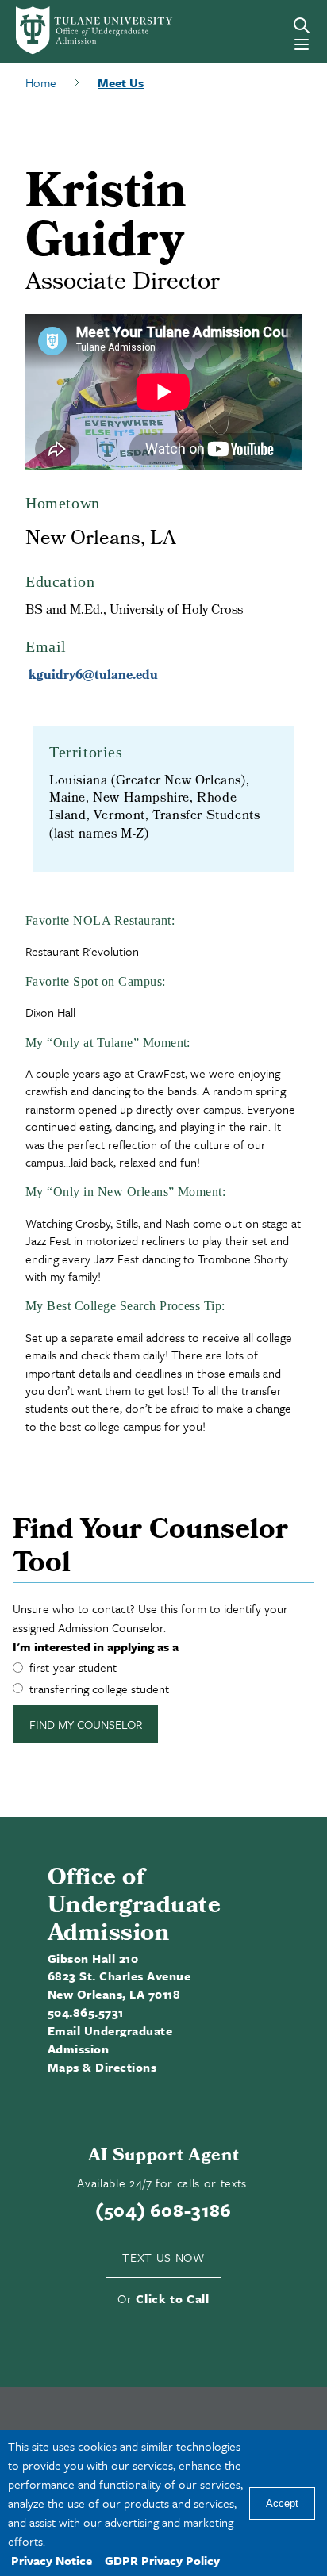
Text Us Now (163, 2257)
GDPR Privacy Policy (162, 2560)
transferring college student (99, 1689)
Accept (282, 2503)
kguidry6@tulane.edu (93, 676)
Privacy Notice (52, 2560)
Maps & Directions (102, 2067)
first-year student (73, 1667)
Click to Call (173, 2298)
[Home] (75, 31)
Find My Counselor (86, 1724)
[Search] (302, 25)
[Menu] (302, 44)
